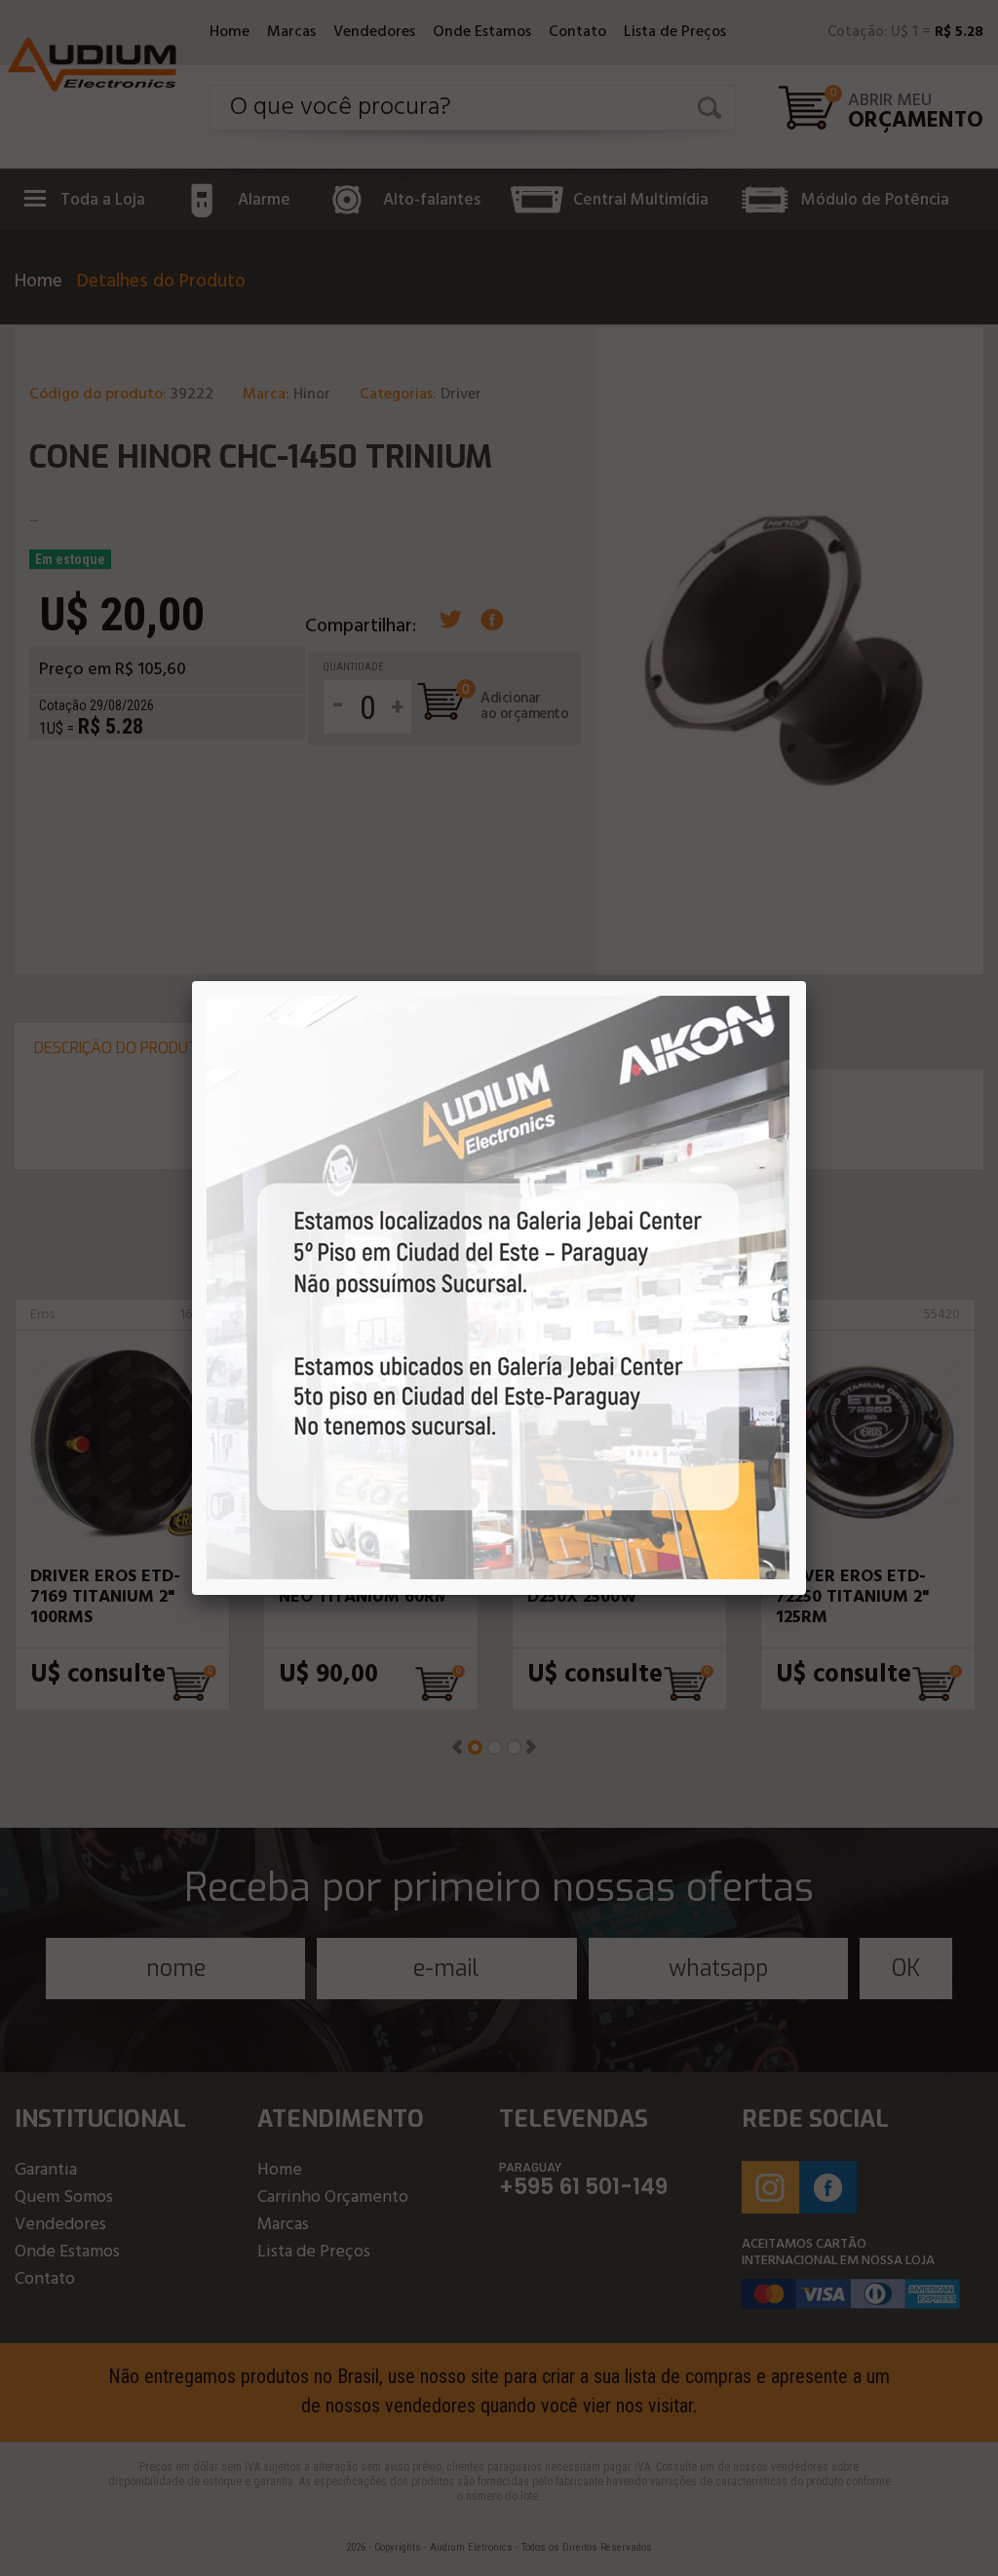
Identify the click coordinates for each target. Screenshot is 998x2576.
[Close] (806, 981)
